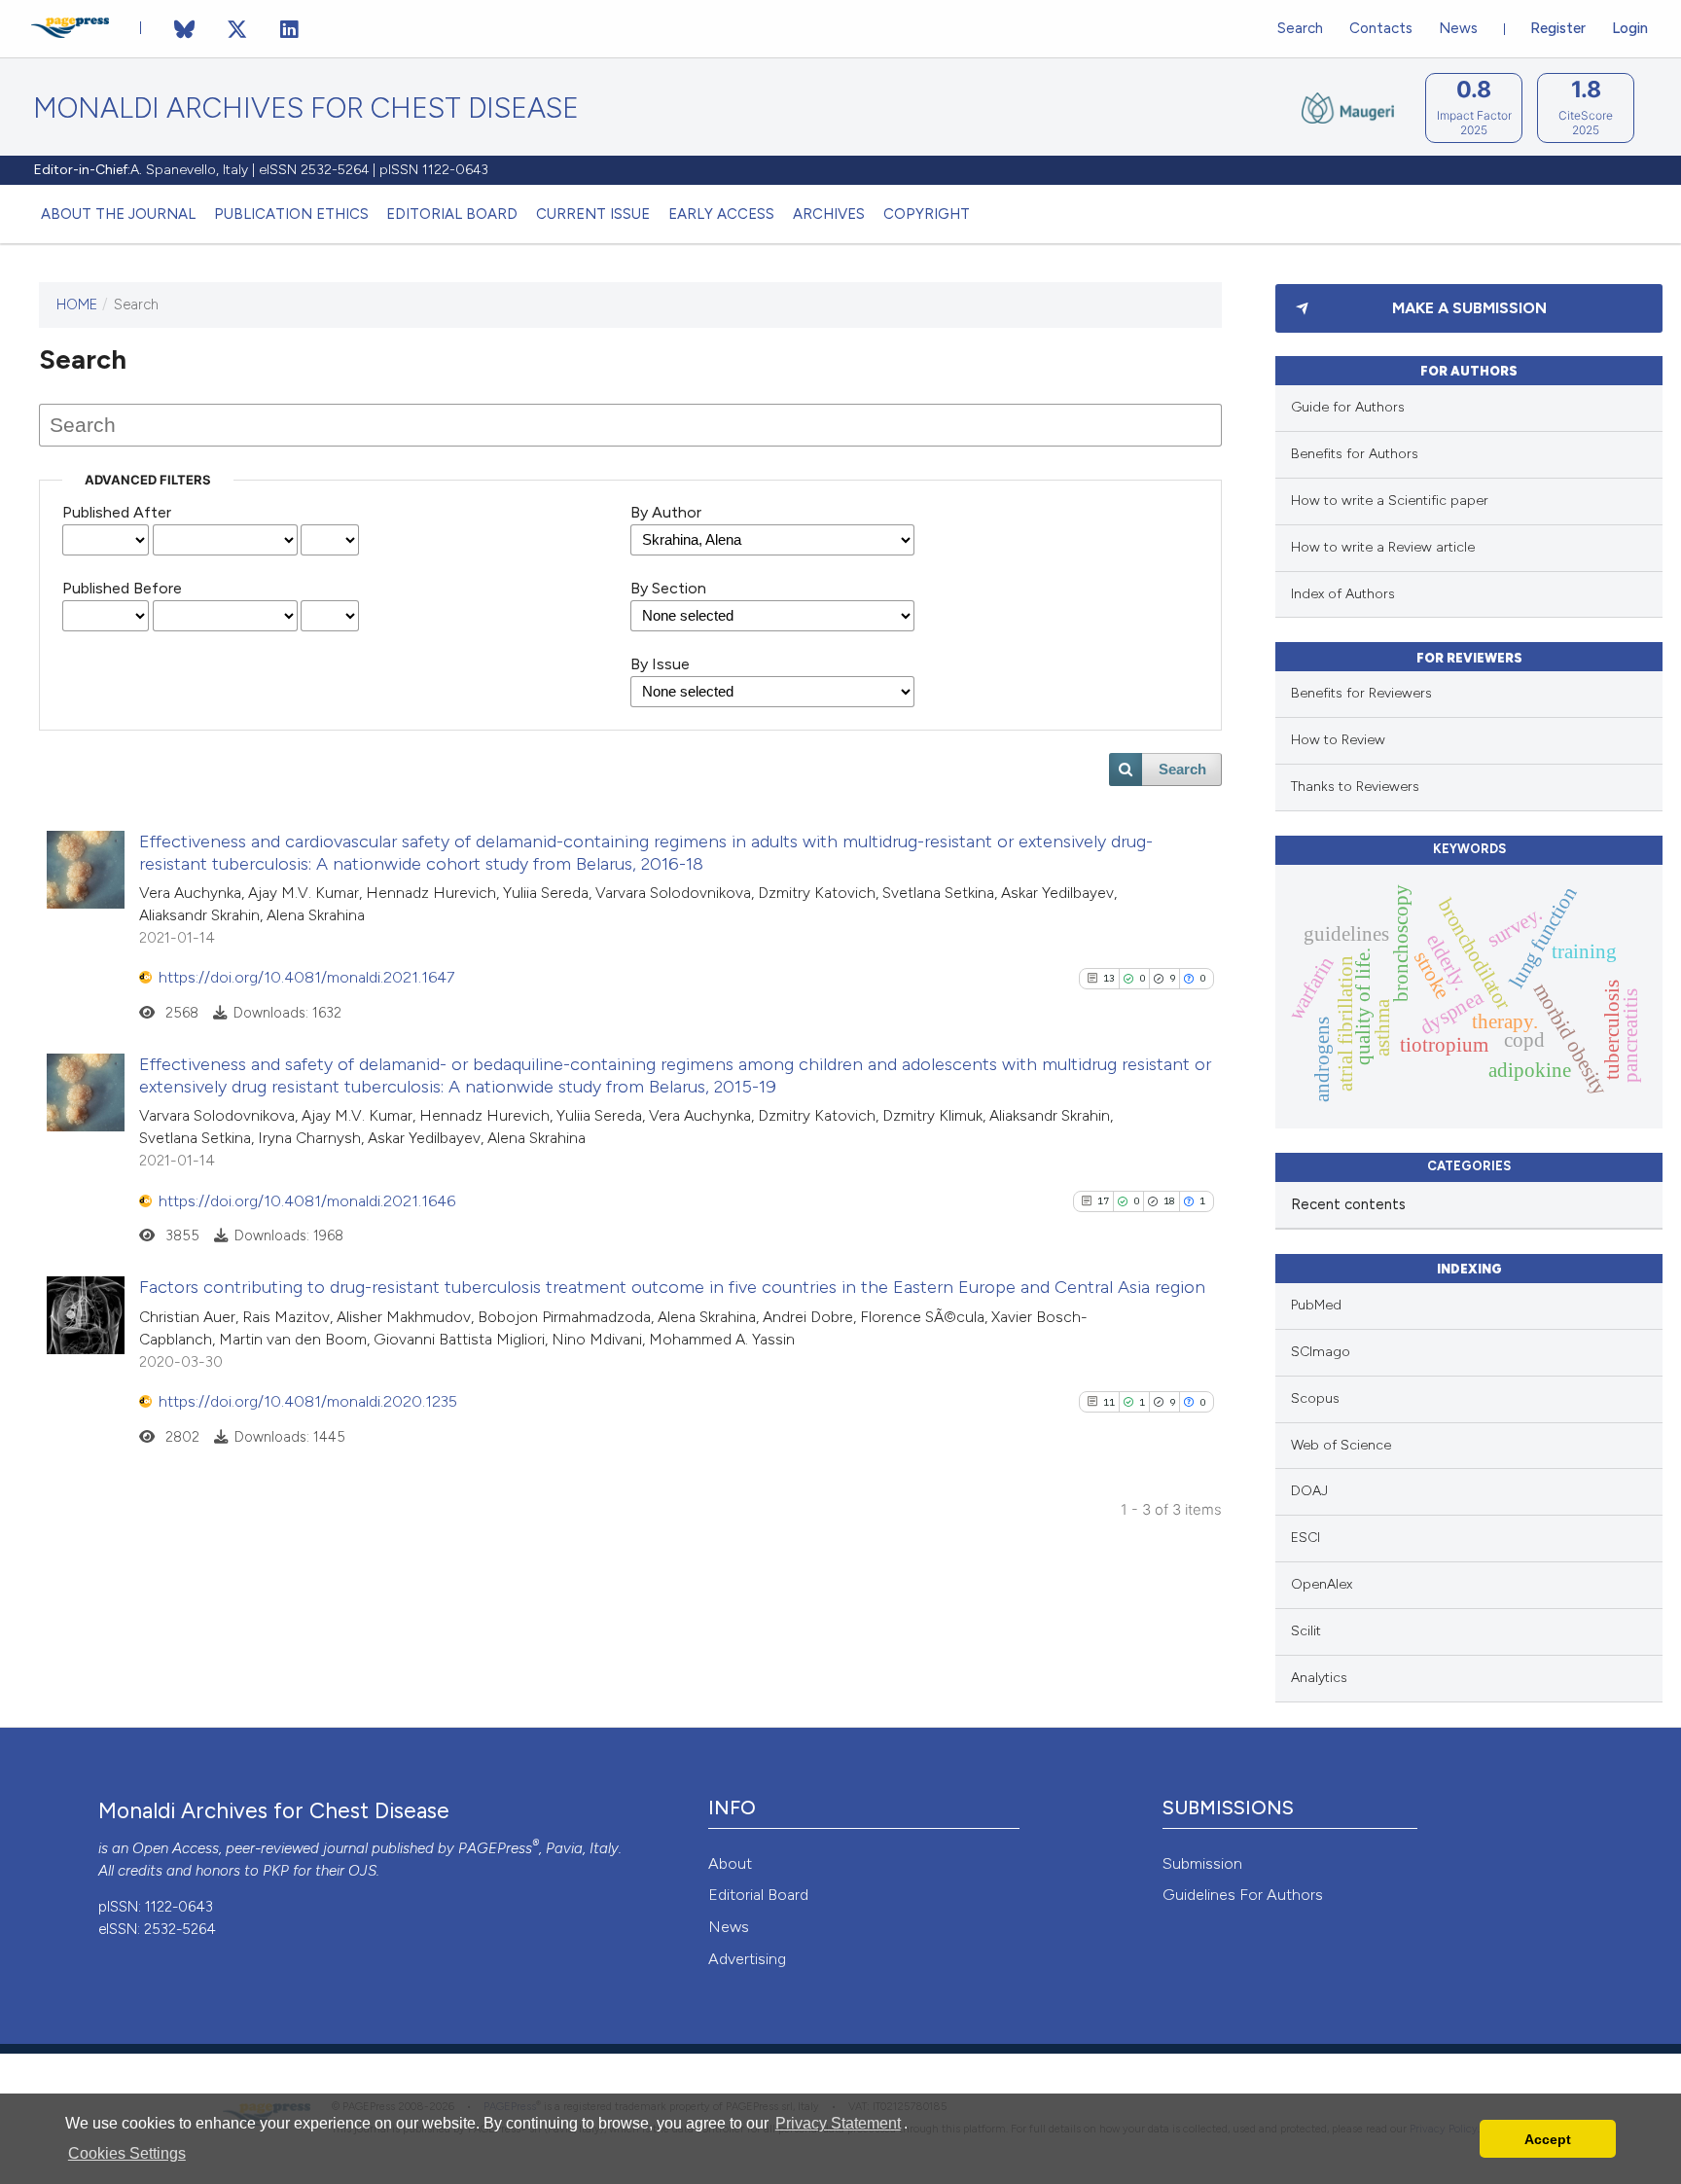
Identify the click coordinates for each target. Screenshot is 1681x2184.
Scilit (1306, 1631)
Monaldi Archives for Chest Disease (306, 108)
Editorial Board (452, 214)
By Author (666, 512)
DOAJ (1309, 1491)
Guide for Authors (1348, 407)
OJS (362, 1871)
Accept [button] (1548, 2139)
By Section (668, 588)
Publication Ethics (291, 214)
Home (77, 304)
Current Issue (593, 214)
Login (1630, 28)
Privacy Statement (838, 2123)
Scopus (1315, 1398)
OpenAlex (1322, 1584)
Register (1558, 28)
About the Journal (118, 214)
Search (1300, 28)
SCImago (1321, 1352)
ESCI (1305, 1538)
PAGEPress (495, 1848)
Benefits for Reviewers (1361, 693)
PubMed (1316, 1305)
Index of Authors (1343, 594)
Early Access (721, 214)
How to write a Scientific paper (1390, 501)
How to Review (1338, 740)
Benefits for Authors (1355, 454)
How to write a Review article (1383, 547)
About (730, 1863)
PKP (276, 1871)
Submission (1202, 1863)
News (1458, 28)
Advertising (747, 1959)
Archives (829, 214)
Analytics (1319, 1678)
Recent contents (1348, 1204)
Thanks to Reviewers (1355, 787)
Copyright (927, 214)
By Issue (660, 664)
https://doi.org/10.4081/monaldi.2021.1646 (307, 1201)
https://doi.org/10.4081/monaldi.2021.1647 (306, 977)
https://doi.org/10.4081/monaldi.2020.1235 (308, 1401)
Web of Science (1341, 1445)
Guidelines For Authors (1243, 1895)
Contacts (1381, 28)
